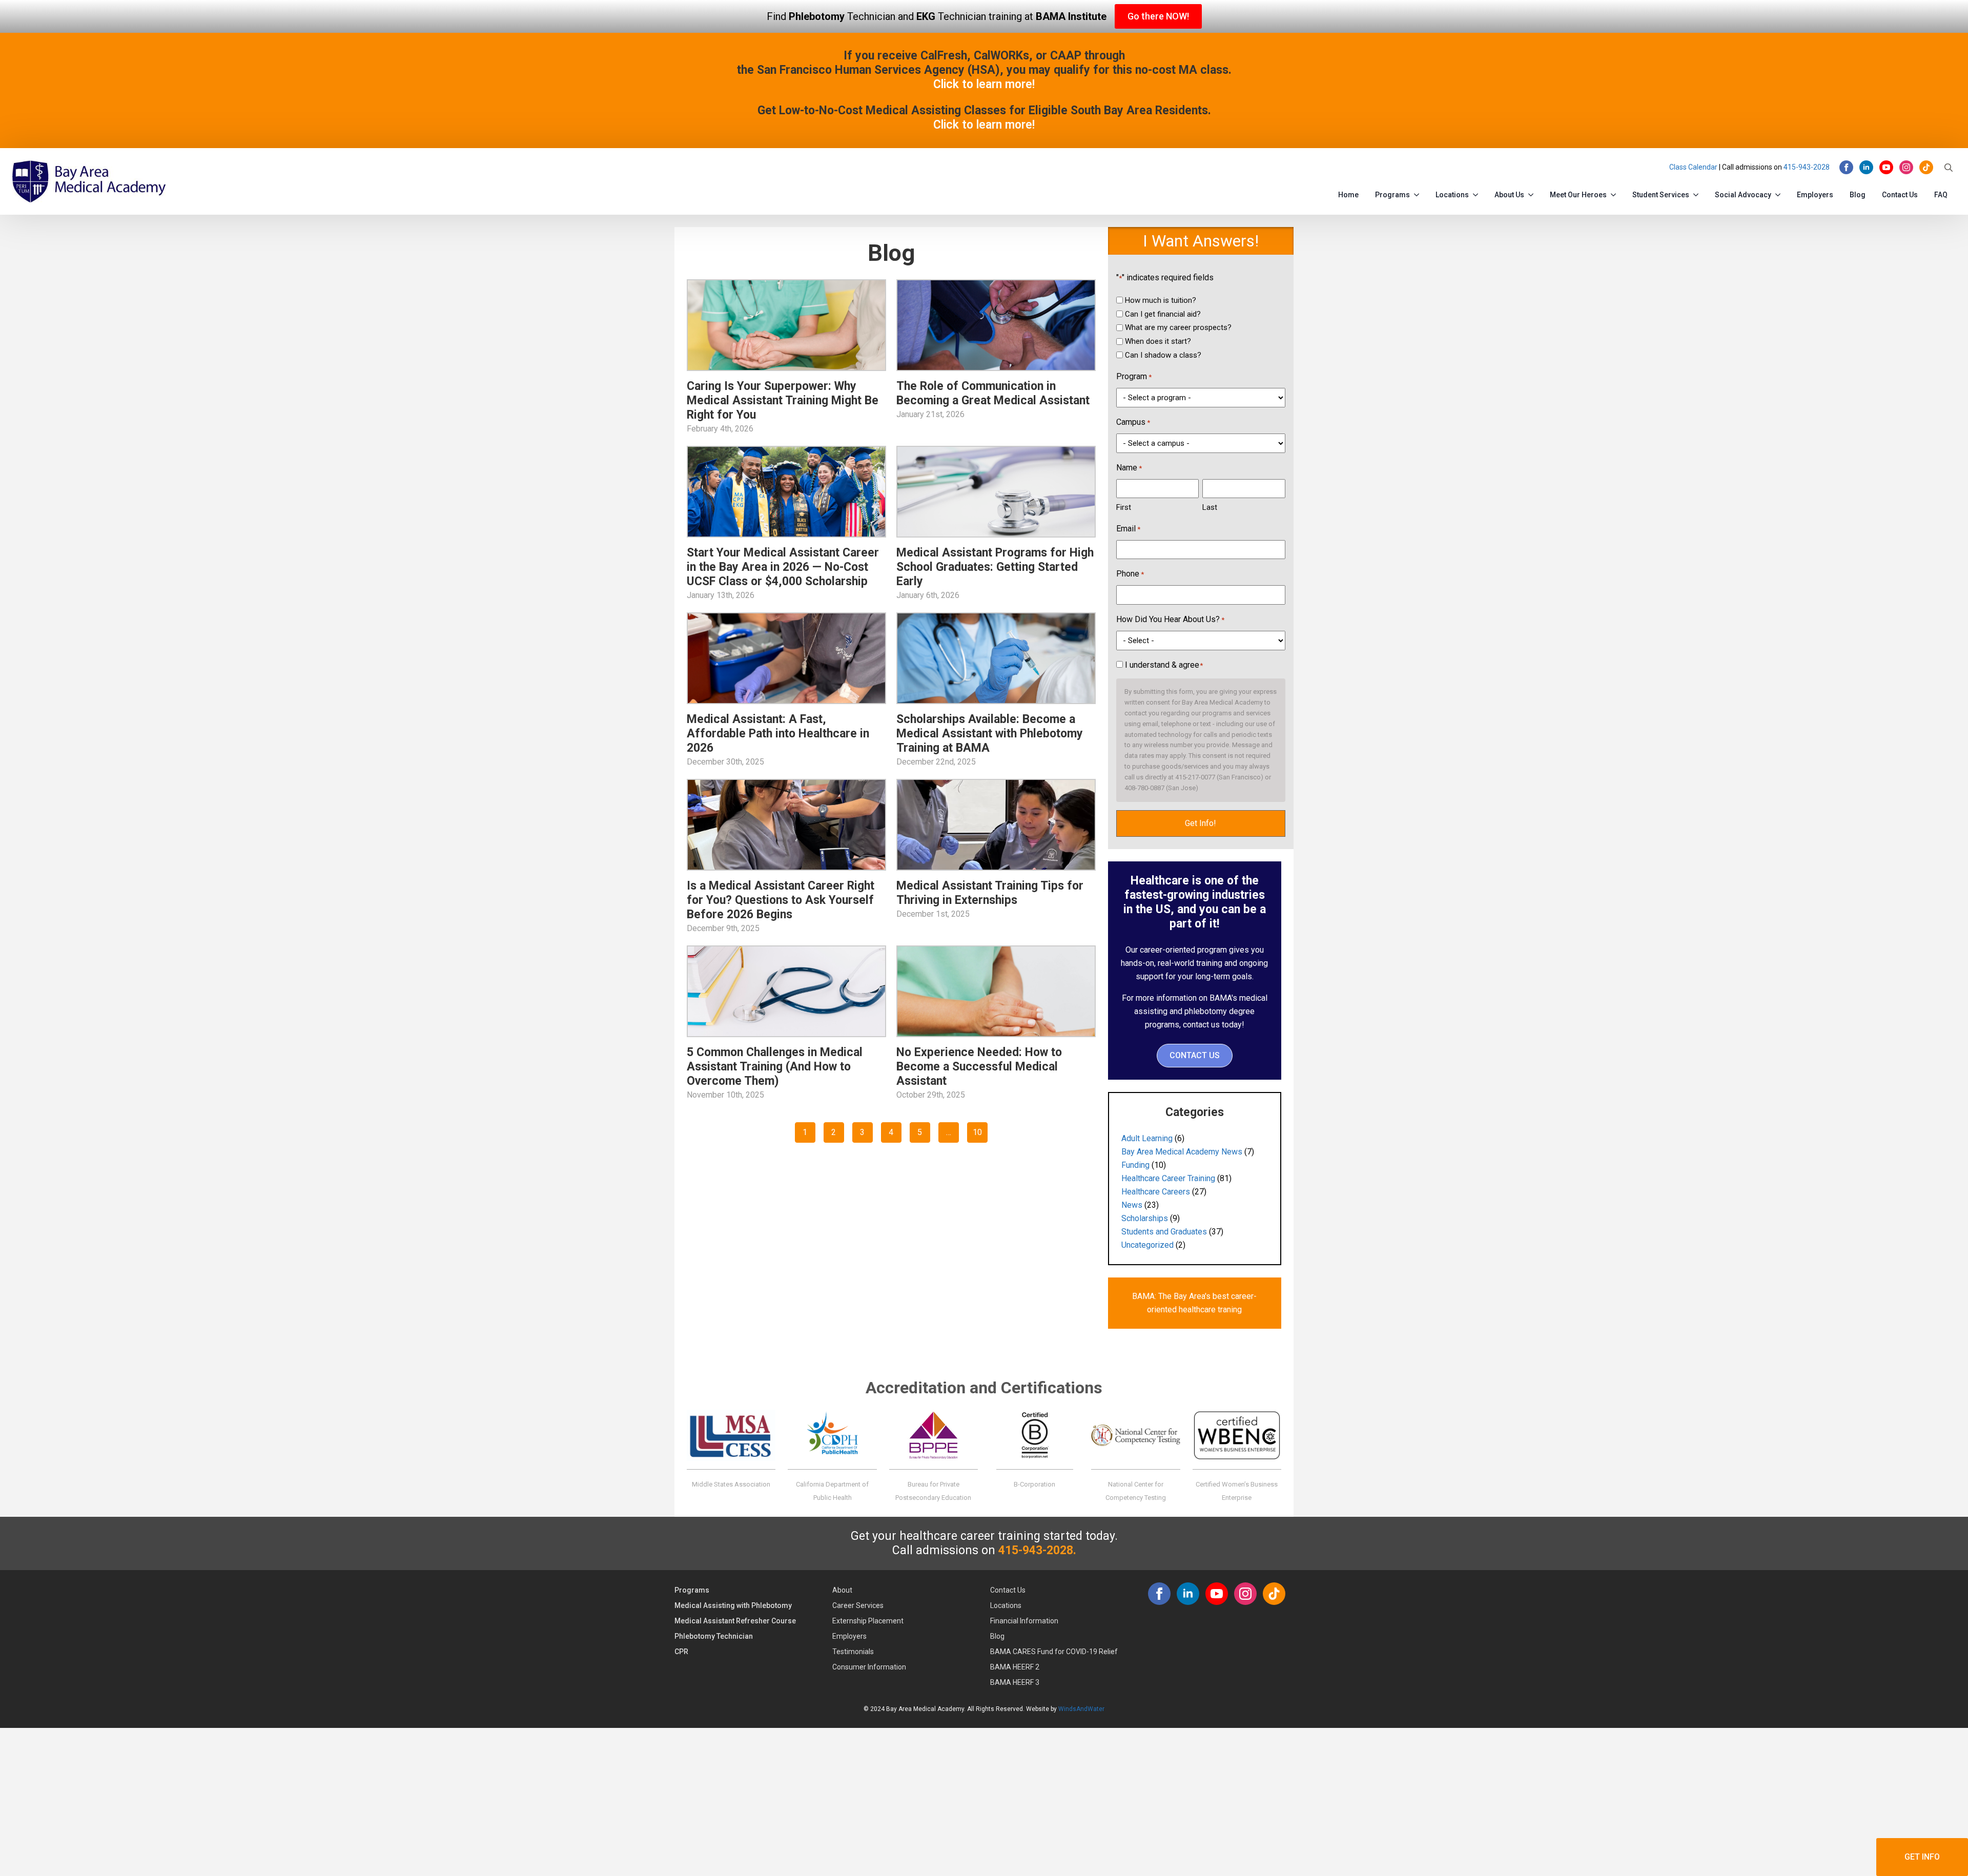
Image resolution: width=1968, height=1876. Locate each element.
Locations (1452, 195)
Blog (1858, 195)
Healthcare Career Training (1168, 1178)
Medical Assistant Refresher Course (735, 1621)
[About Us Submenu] (1533, 193)
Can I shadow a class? (1163, 355)
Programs (1392, 195)
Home (1348, 195)
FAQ (1941, 195)
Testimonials (853, 1652)
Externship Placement (868, 1621)
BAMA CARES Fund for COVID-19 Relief (1054, 1652)
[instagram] (1906, 167)
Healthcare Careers (1156, 1192)
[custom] (1926, 167)
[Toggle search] (1949, 168)
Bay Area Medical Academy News (1182, 1152)
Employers (1815, 195)
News (1132, 1205)
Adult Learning (1147, 1138)
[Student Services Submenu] (1698, 193)
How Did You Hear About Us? (1170, 619)
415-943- (1798, 167)
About (842, 1590)
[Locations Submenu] (1478, 193)
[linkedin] (1866, 167)
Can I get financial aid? (1163, 314)
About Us (1509, 195)
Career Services (858, 1605)
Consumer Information (869, 1667)
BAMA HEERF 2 (1015, 1667)
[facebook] (1846, 167)
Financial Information (1024, 1621)
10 (977, 1132)
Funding (1135, 1165)
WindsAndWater (1081, 1709)
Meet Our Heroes (1578, 195)
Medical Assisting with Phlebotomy (733, 1605)
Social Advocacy (1743, 195)
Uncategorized (1147, 1245)
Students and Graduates (1164, 1232)
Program (1134, 376)
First (1124, 507)
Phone (1130, 574)
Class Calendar (1693, 167)
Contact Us (1900, 195)
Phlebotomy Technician (714, 1636)
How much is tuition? (1161, 300)
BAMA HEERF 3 (1015, 1682)
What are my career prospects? (1178, 327)
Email (1128, 529)
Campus (1133, 422)
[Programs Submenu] (1419, 193)
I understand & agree (1164, 665)
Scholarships (1145, 1218)
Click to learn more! (984, 84)
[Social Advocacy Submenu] (1780, 193)
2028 (1821, 167)
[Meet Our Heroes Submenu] (1615, 193)
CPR (681, 1652)
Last (1210, 507)
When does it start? (1158, 341)
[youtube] (1886, 167)
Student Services (1661, 195)
